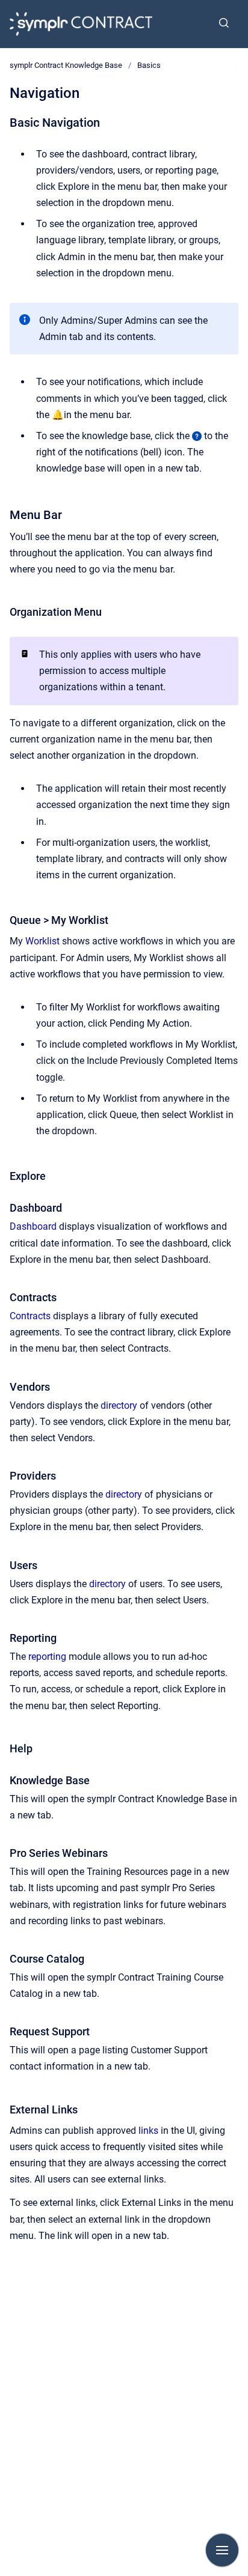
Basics (149, 65)
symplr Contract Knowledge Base (66, 65)
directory (119, 1405)
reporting (47, 1657)
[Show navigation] (222, 2550)
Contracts (30, 1316)
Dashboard (33, 1226)
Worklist (42, 941)
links (148, 2131)
